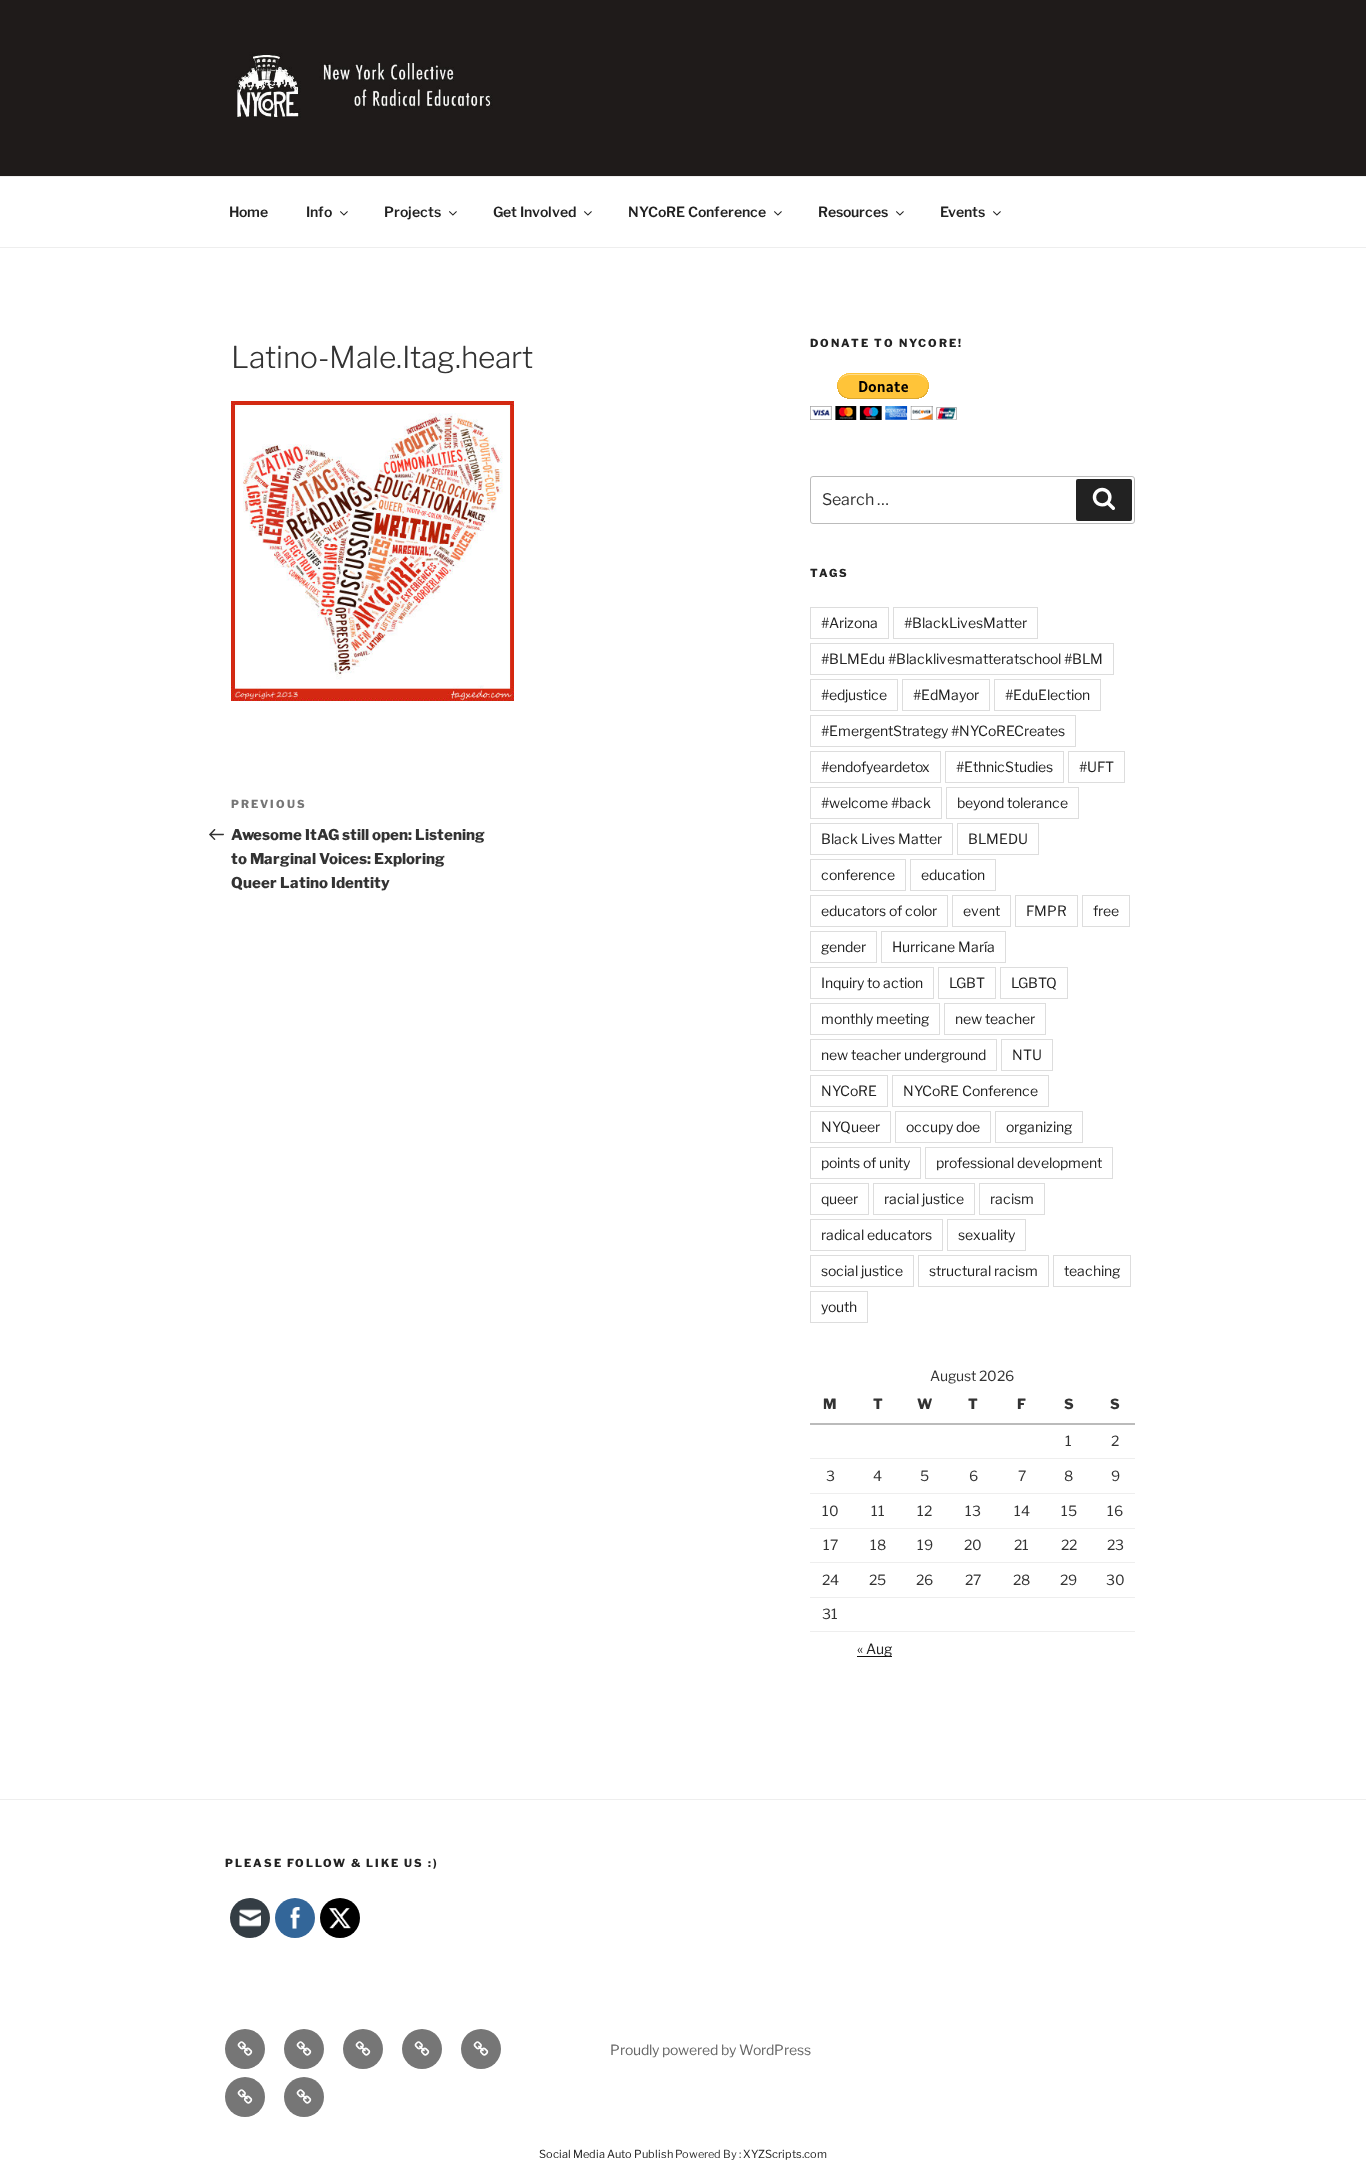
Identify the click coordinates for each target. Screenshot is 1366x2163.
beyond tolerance (1012, 802)
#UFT (1096, 766)
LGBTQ (1034, 982)
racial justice (924, 1198)
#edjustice (854, 694)
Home (248, 211)
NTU (1027, 1054)
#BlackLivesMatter (965, 622)
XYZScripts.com (785, 2154)
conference (858, 874)
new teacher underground (903, 1054)
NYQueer (850, 1126)
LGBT (967, 982)
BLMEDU (998, 838)
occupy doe (943, 1126)
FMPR (1046, 910)
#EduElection (1047, 694)
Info (319, 211)
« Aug (874, 1648)
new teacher (995, 1018)
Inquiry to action (872, 982)
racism (1012, 1198)
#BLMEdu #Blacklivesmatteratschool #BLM (962, 658)
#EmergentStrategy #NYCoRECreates (943, 730)
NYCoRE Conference (697, 211)
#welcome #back (876, 802)
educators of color (879, 910)
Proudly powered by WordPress (710, 2049)
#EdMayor (946, 694)
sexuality (986, 1234)
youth (839, 1306)
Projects (412, 211)
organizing (1039, 1126)
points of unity (865, 1162)
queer (839, 1198)
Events (962, 211)
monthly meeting (875, 1018)
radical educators (876, 1234)
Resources (853, 211)
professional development (1019, 1162)
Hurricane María (943, 946)
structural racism (983, 1270)
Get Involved (534, 211)
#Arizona (849, 622)
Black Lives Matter (881, 838)
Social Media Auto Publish (606, 2154)
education (953, 874)
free (1106, 910)
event (981, 910)
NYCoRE (849, 1090)
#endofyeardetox (875, 766)
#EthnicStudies (1004, 766)
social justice (862, 1270)
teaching (1092, 1270)
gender (843, 946)
